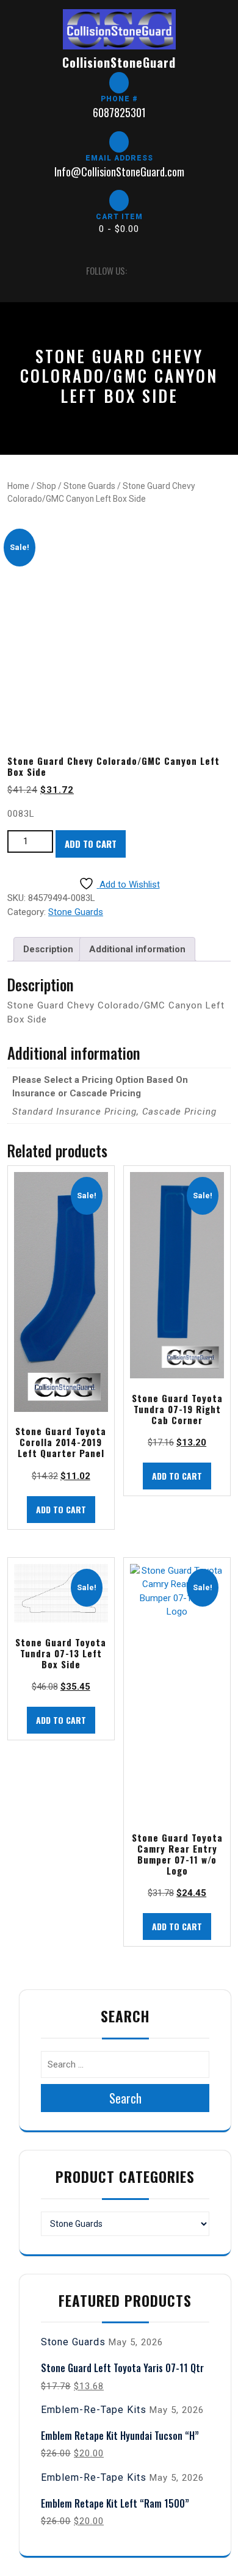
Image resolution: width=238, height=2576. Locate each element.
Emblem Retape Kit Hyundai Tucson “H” (120, 2436)
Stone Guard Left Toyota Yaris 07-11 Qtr (122, 2368)
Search (125, 2098)
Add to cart (91, 844)
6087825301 (119, 112)
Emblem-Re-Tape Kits (94, 2410)
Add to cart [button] (61, 1509)
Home (18, 486)
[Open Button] (18, 271)
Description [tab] (48, 949)
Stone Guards (89, 486)
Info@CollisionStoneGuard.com (119, 172)
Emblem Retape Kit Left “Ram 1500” (115, 2503)
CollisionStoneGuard (119, 62)
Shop (46, 486)
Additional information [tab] (137, 949)
